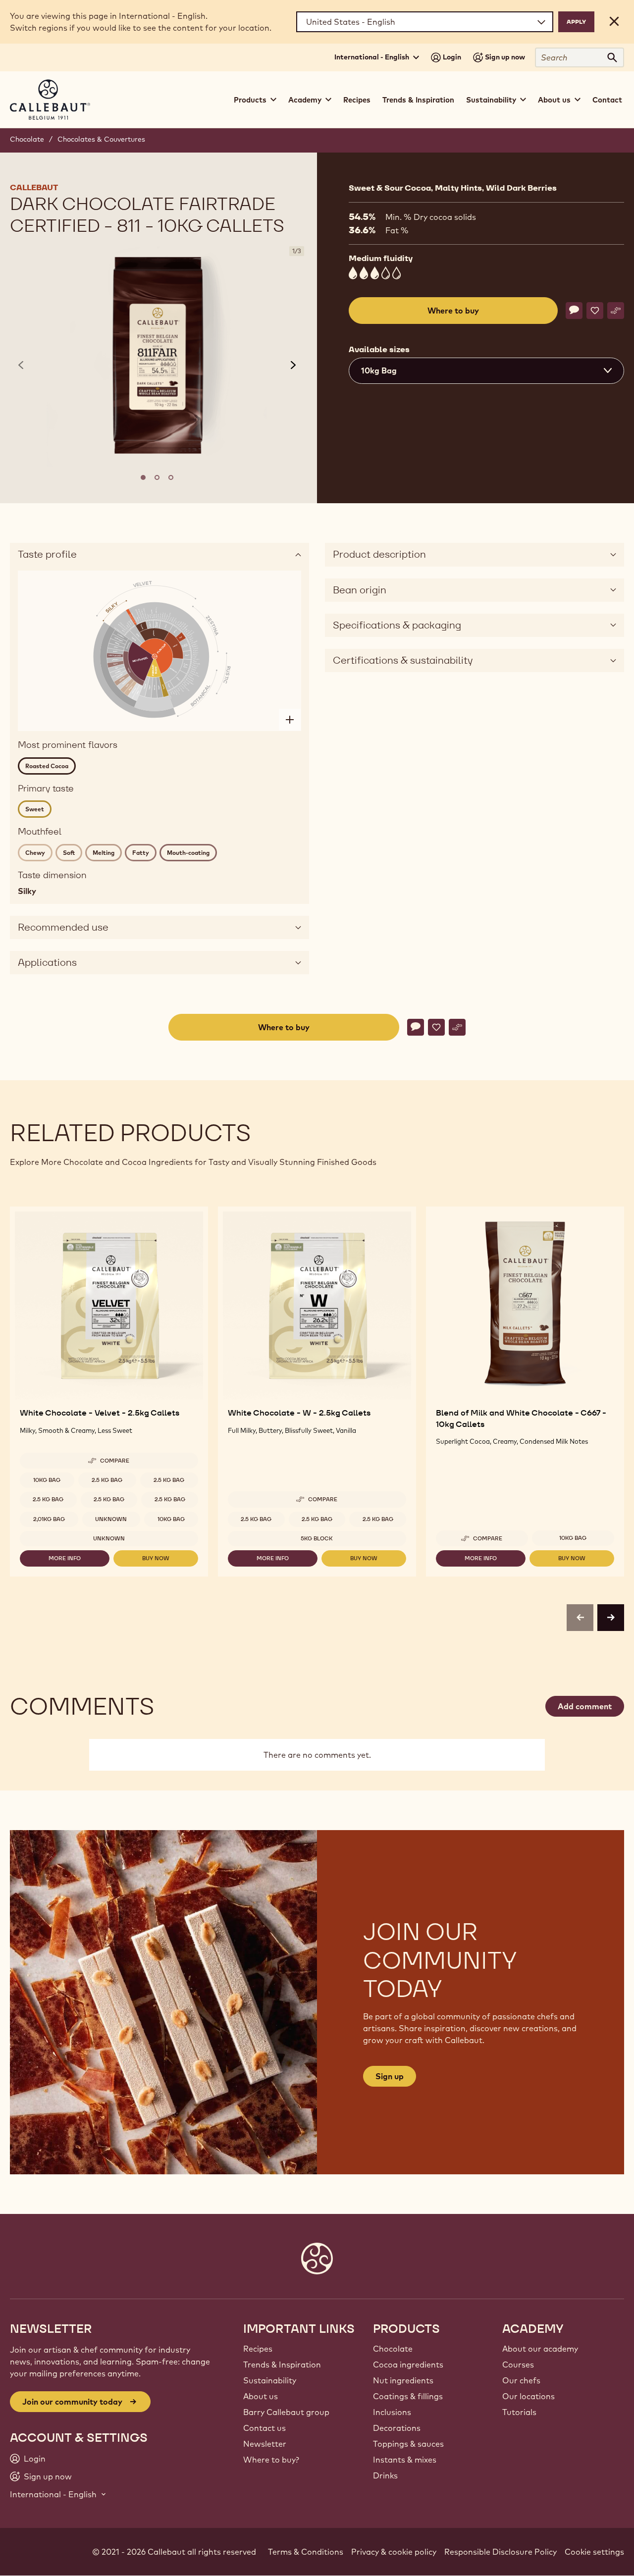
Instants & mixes (405, 2460)
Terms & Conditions (306, 2552)
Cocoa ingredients (408, 2365)
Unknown (111, 1519)
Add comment (585, 1706)
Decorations (397, 2428)
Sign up (390, 2076)
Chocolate (27, 139)
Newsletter (265, 2444)
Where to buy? (271, 2460)
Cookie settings (594, 2552)
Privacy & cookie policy (394, 2552)
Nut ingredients (403, 2380)
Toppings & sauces (408, 2444)
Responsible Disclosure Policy (501, 2552)
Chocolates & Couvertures (101, 139)
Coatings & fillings (408, 2396)
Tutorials (519, 2412)
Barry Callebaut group (286, 2412)
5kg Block (317, 1538)
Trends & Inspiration (418, 100)
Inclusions (392, 2412)
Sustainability (270, 2380)
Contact (607, 100)
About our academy (540, 2349)
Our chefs (521, 2380)
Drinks (385, 2475)
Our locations (528, 2396)
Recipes (357, 100)
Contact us (264, 2428)
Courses (518, 2365)
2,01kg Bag (49, 1519)
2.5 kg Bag (107, 1480)
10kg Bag (47, 1480)
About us (261, 2396)
